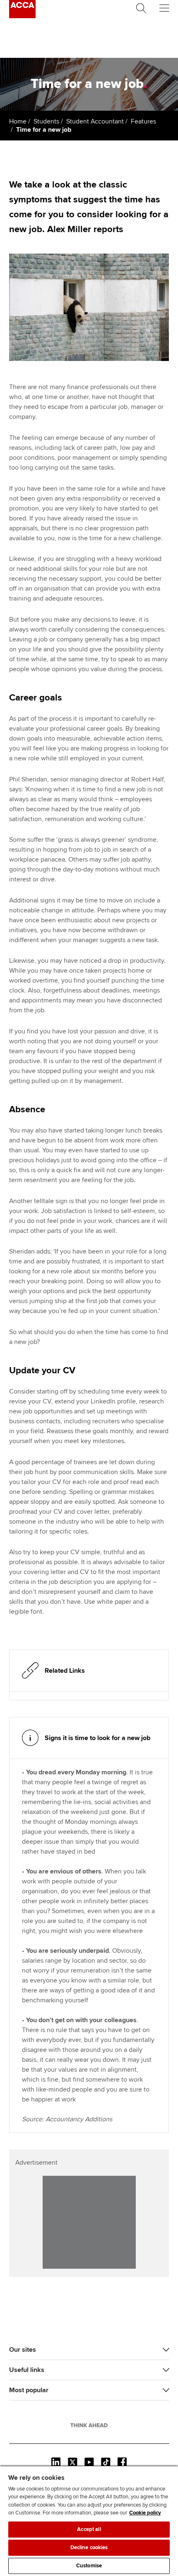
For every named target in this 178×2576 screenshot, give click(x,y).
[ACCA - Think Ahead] (22, 16)
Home (18, 121)
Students (46, 121)
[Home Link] (89, 2425)
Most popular (29, 2390)
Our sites (23, 2350)
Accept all (89, 2529)
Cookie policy (145, 2513)
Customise (89, 2566)
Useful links (27, 2370)
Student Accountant (95, 121)
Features (143, 121)
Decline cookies (89, 2548)
